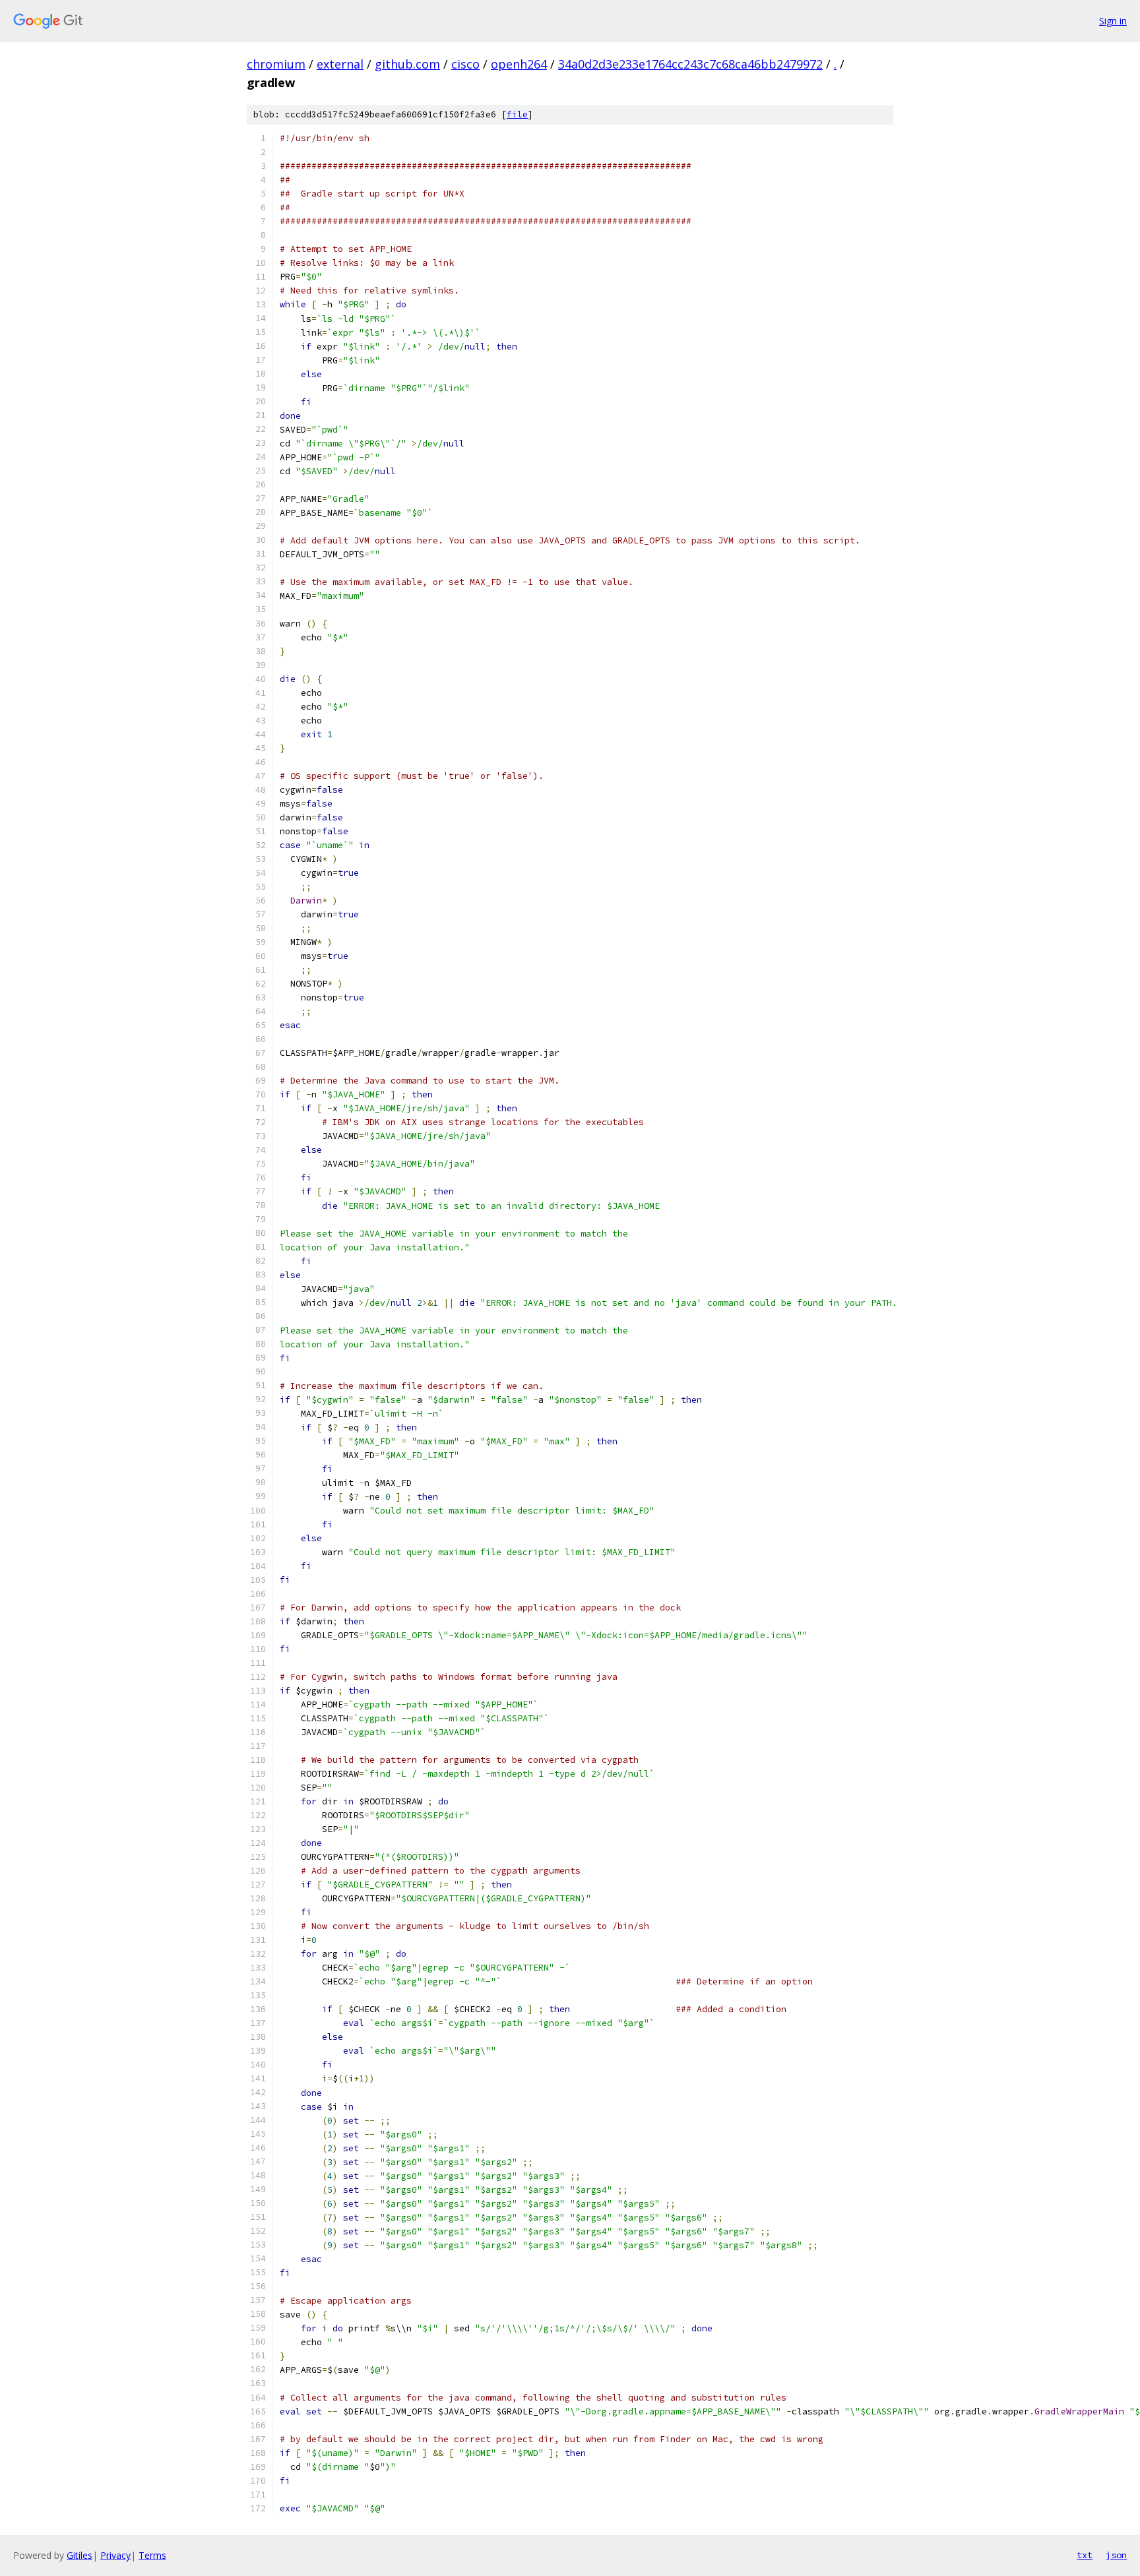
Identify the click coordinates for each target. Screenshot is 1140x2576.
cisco (465, 64)
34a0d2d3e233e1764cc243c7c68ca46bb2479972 (690, 64)
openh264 (519, 64)
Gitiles (79, 2555)
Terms (152, 2555)
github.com (407, 64)
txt (1085, 2555)
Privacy (115, 2555)
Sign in (1113, 21)
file (517, 114)
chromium (276, 64)
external (340, 64)
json (1116, 2555)
